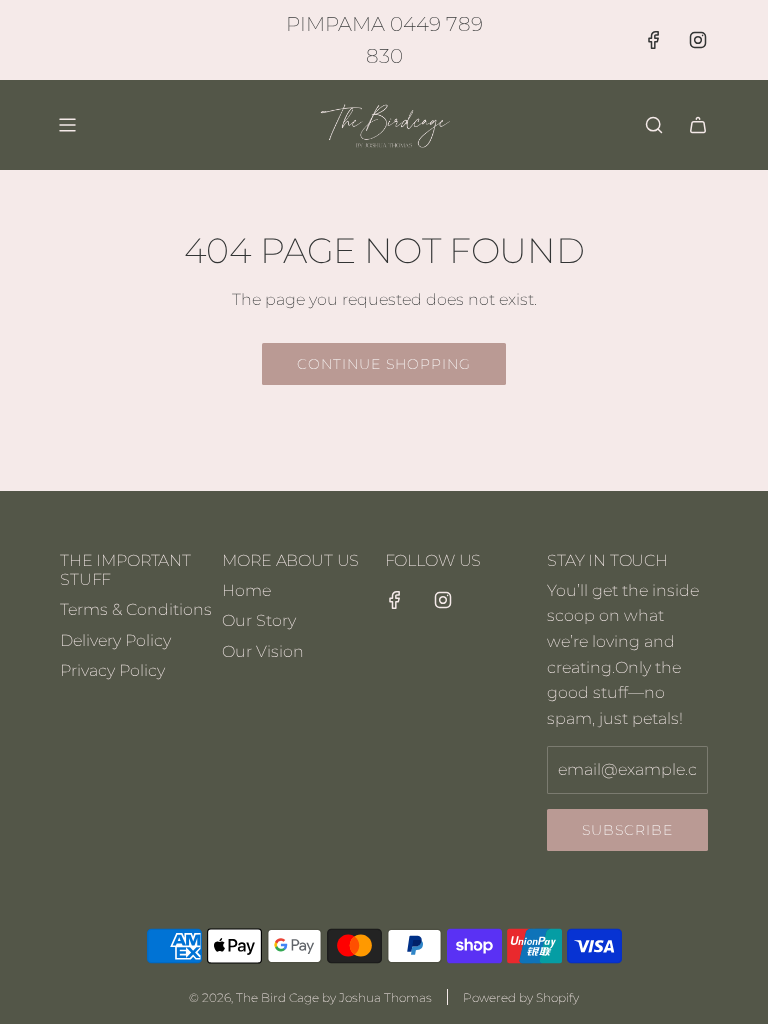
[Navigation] (67, 125)
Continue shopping (384, 364)
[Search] (654, 125)
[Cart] (698, 125)
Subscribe (627, 830)
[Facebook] (654, 40)
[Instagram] (698, 40)
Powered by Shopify (521, 997)
